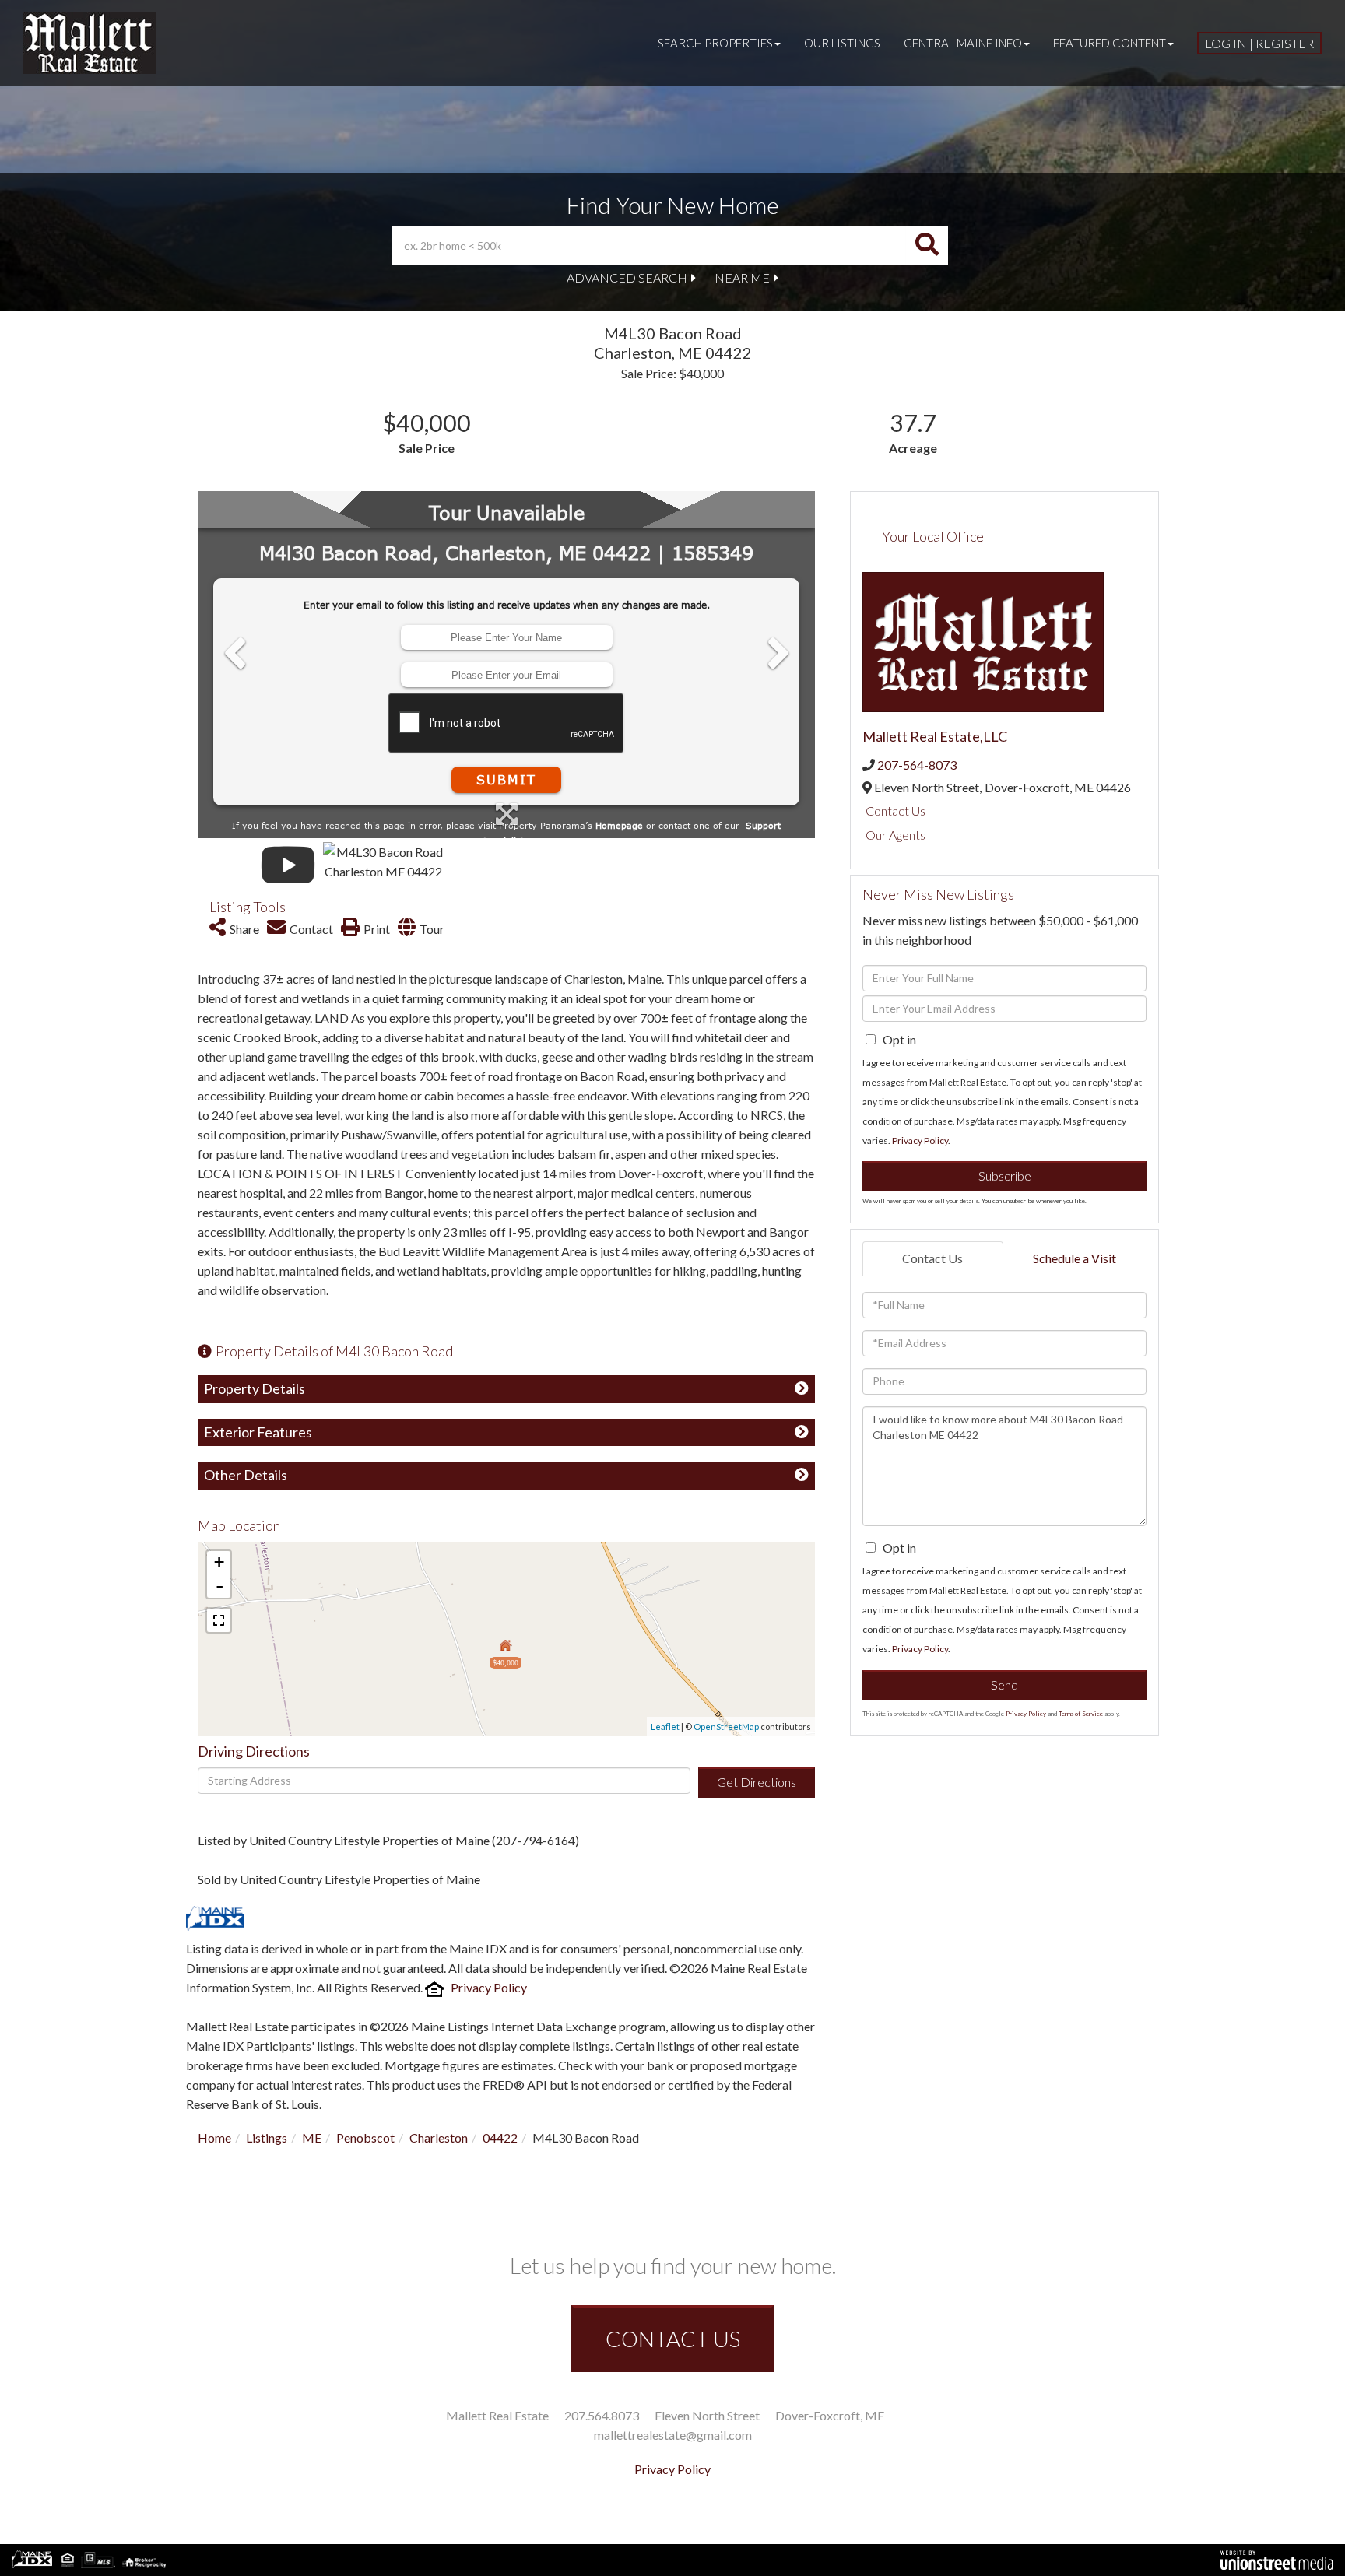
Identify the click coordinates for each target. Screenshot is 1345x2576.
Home (214, 2137)
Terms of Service (1081, 1714)
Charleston (439, 2137)
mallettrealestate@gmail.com (673, 2435)
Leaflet (665, 1727)
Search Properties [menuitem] (715, 43)
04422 (500, 2137)
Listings (267, 2137)
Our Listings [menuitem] (842, 43)
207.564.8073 (602, 2415)
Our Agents (895, 835)
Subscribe (1005, 1176)
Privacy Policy (489, 1987)
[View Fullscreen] (219, 1620)
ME (312, 2137)
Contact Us (895, 811)
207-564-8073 (917, 765)
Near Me (742, 277)
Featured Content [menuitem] (1110, 43)
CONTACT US (673, 2339)
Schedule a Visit (1075, 1258)
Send (1004, 1685)
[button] (927, 245)
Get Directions (757, 1782)
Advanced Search (627, 277)
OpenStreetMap (726, 1727)
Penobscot (365, 2137)
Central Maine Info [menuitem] (963, 43)
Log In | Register (1259, 43)
